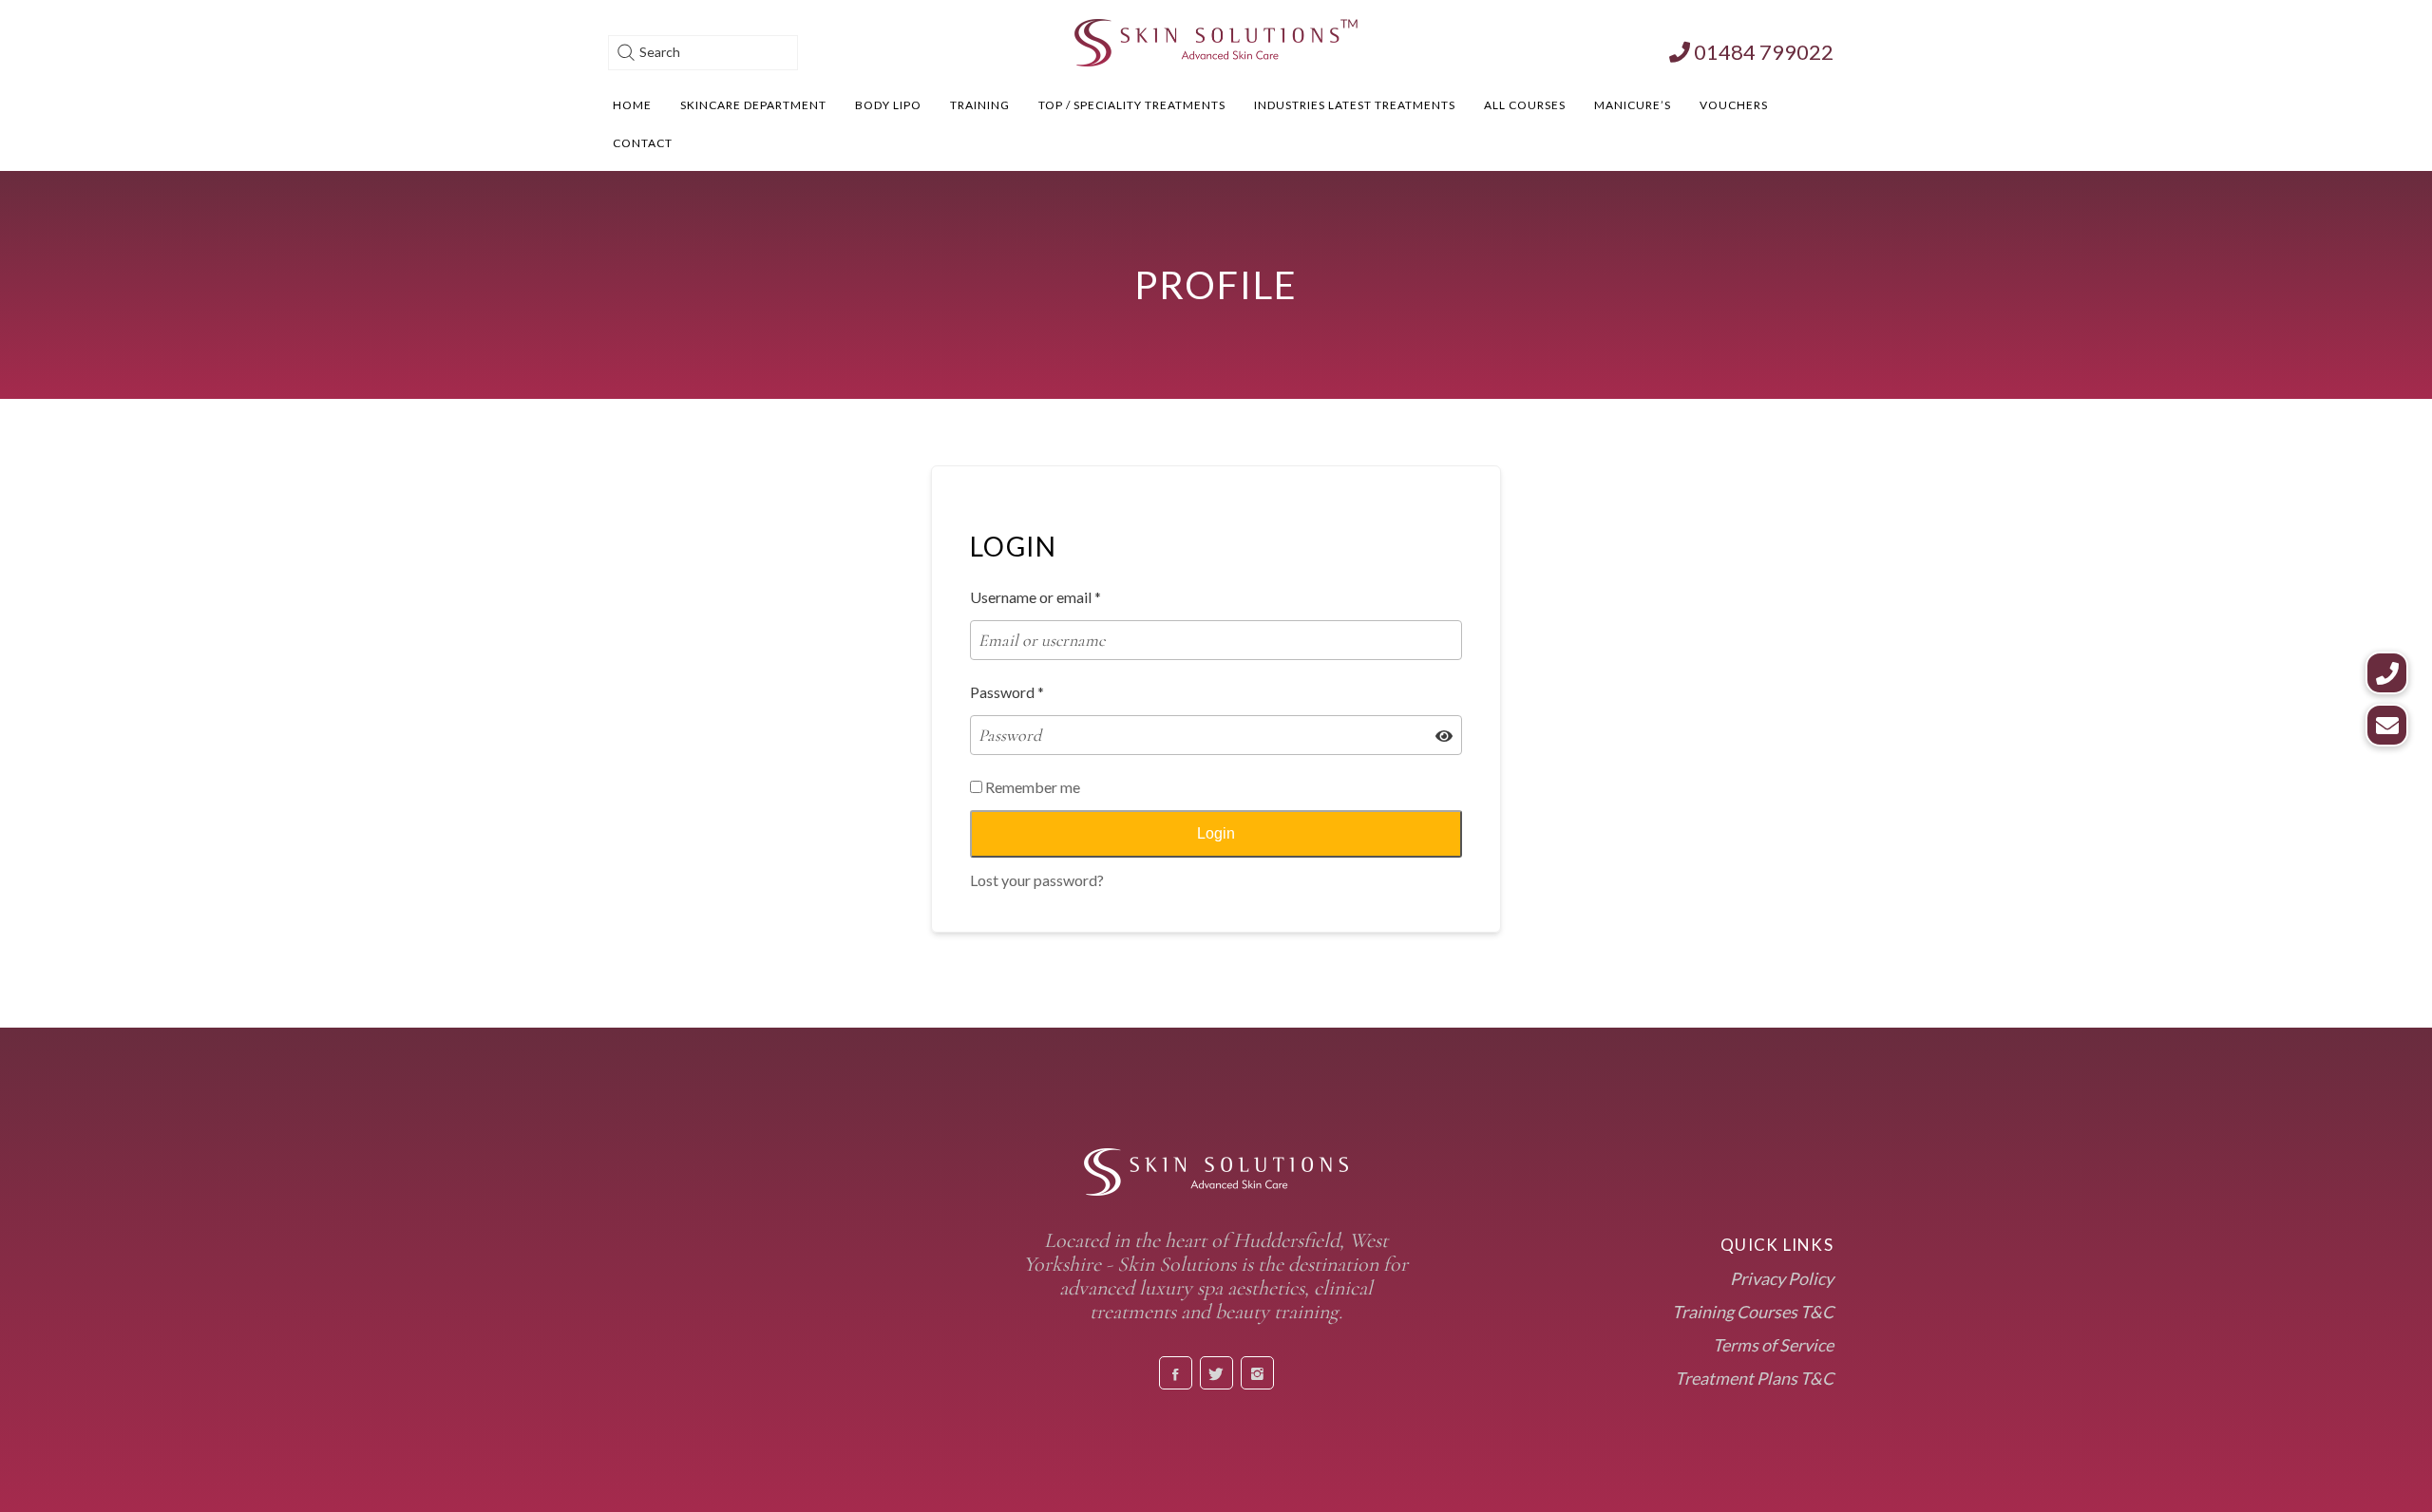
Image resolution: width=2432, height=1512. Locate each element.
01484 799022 (1762, 52)
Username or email (1035, 597)
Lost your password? (1037, 880)
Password (1007, 692)
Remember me (1031, 787)
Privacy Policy (1782, 1278)
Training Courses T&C (1753, 1312)
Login (1216, 833)
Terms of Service (1773, 1345)
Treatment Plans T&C (1754, 1378)
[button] (2387, 725)
